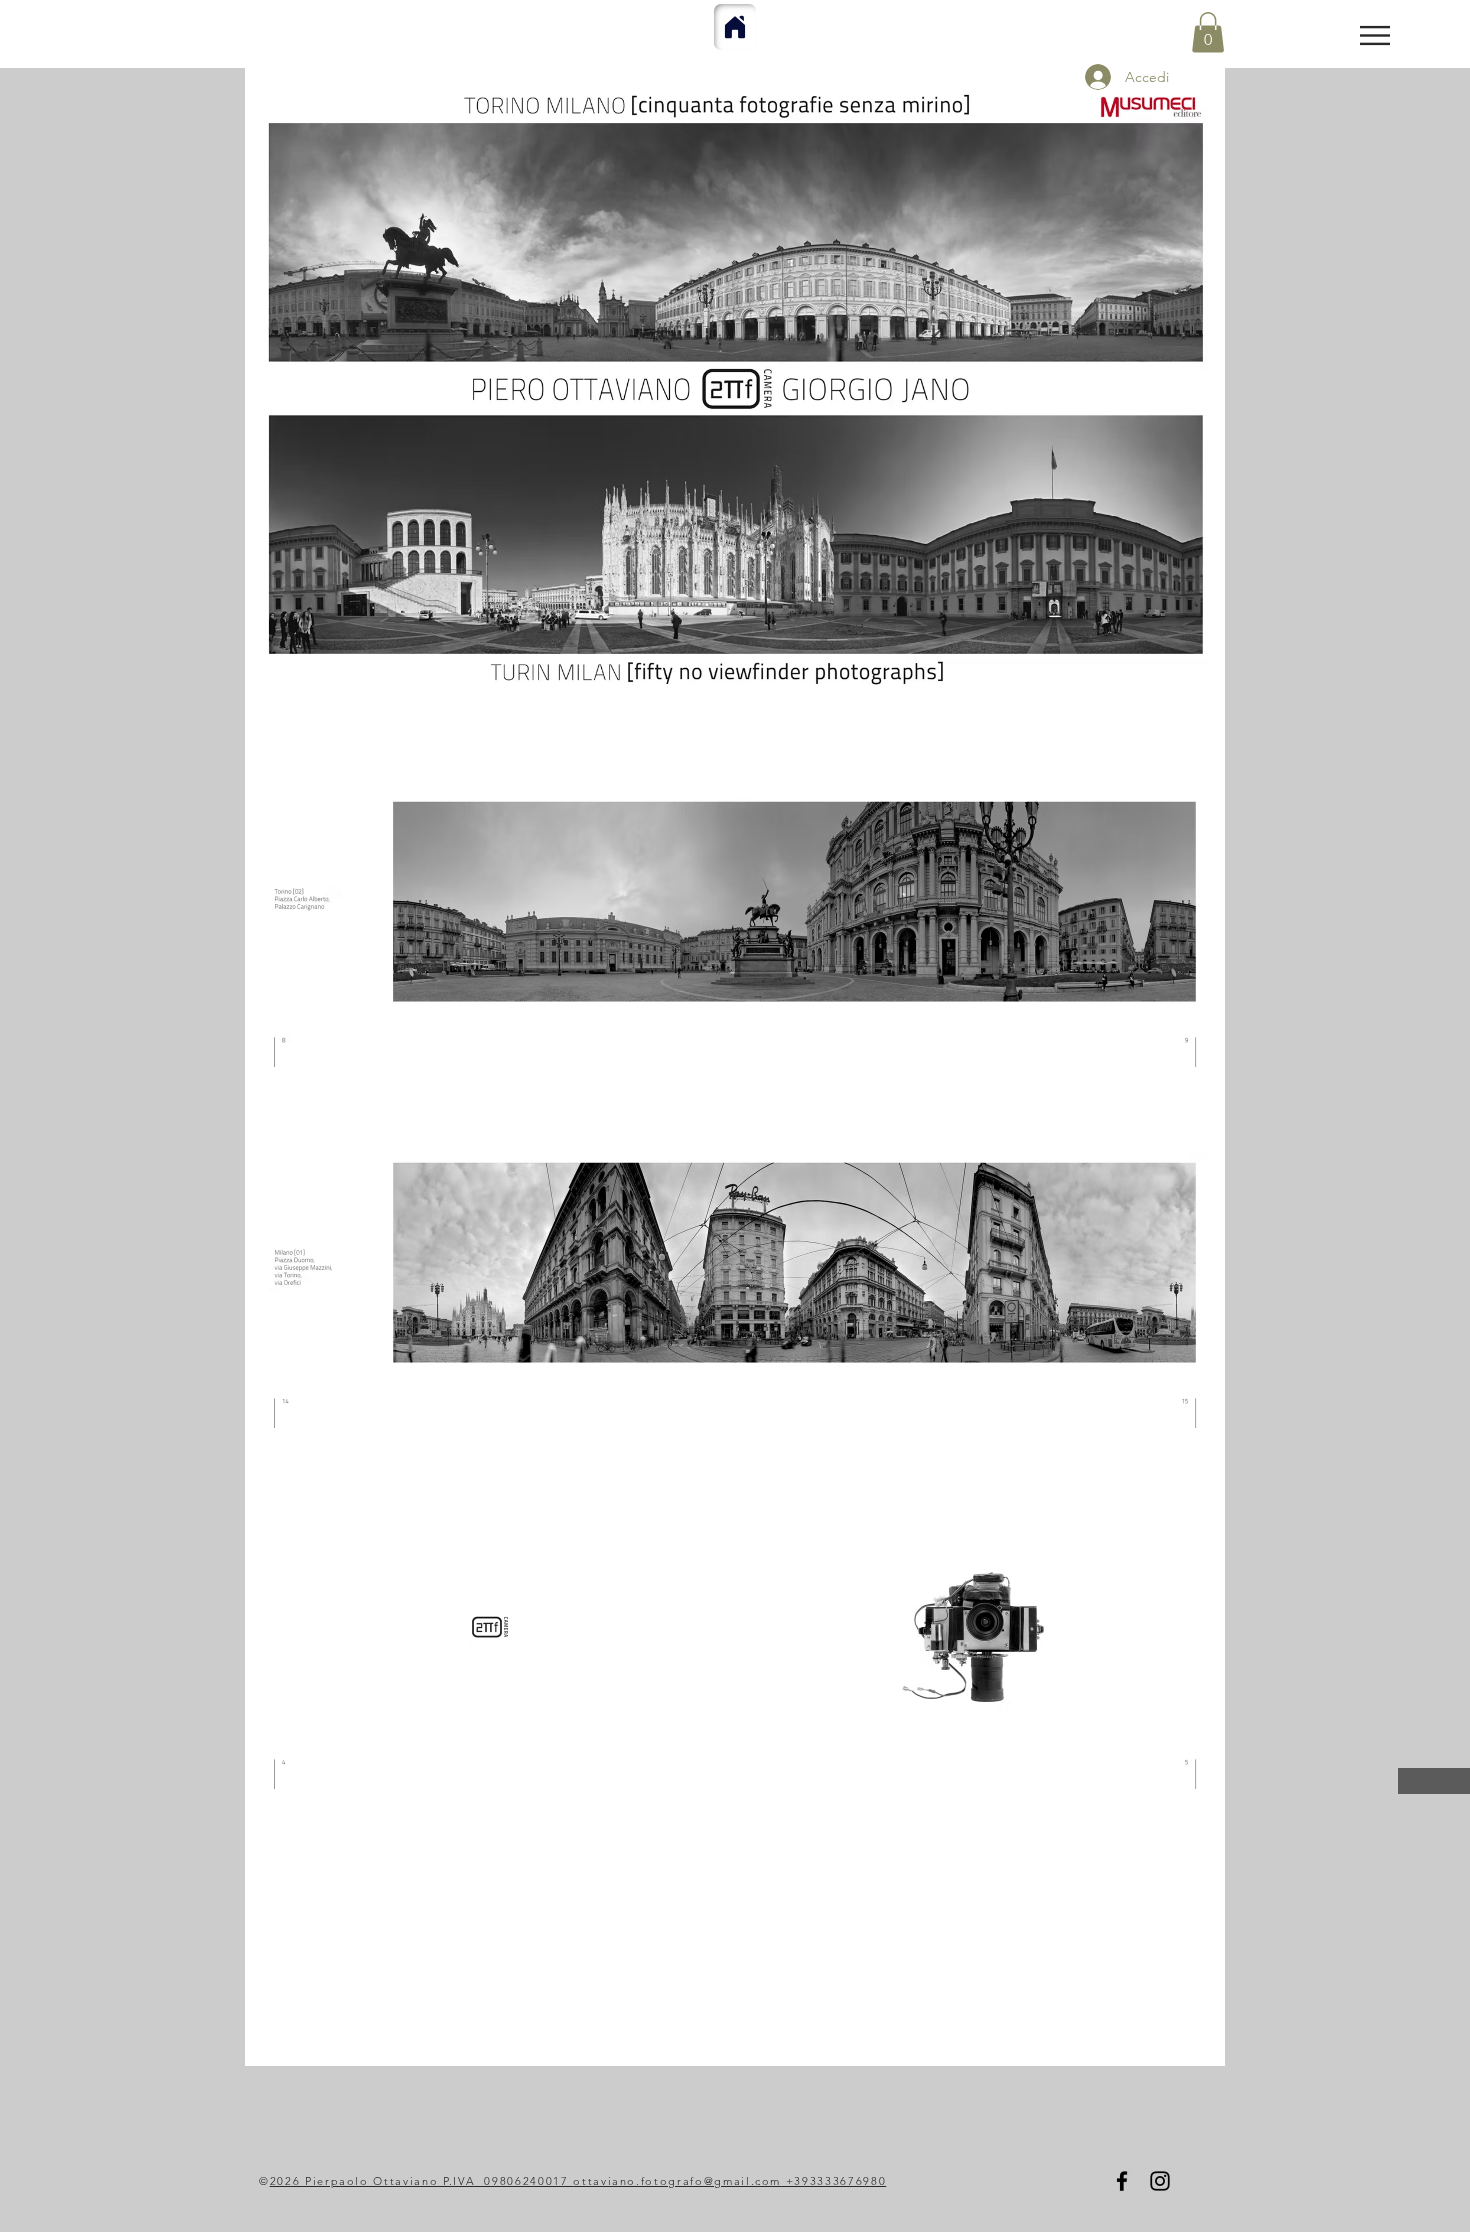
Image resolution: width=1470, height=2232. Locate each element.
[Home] (735, 27)
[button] (1375, 35)
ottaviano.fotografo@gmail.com (677, 2181)
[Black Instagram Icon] (1160, 2181)
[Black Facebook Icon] (1122, 2181)
